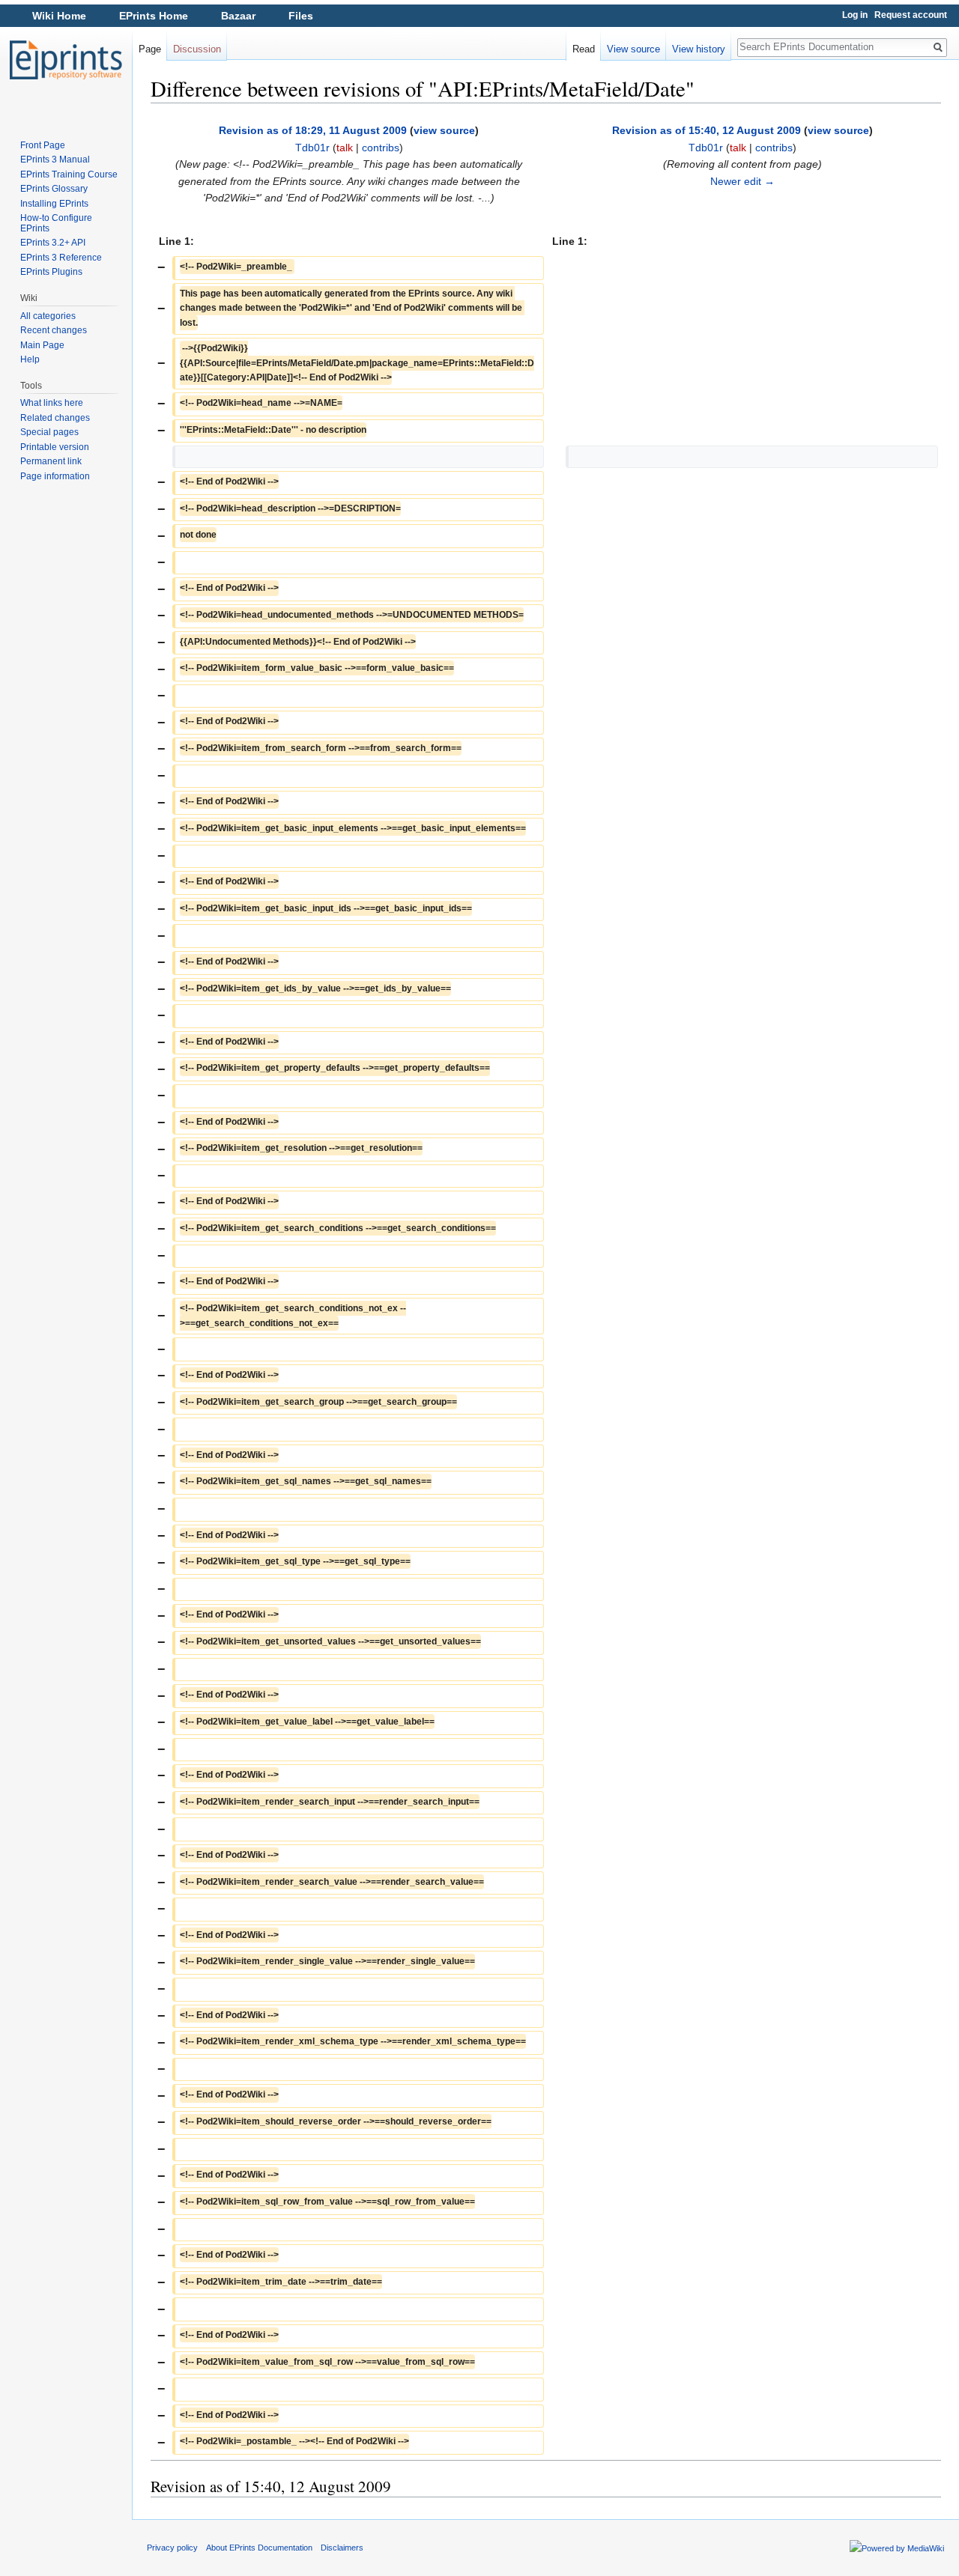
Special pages (49, 432)
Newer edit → (742, 181)
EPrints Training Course (69, 174)
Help (30, 359)
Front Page (43, 145)
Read (584, 49)
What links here (52, 403)
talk (345, 148)
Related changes (55, 418)
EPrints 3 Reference (61, 258)
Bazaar (238, 16)
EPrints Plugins (51, 272)
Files (301, 16)
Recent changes (54, 330)
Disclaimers (342, 2548)
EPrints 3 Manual (55, 160)
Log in (855, 15)
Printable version (55, 447)
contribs (381, 148)
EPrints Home (154, 16)
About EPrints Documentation (259, 2548)
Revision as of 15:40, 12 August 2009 (707, 130)
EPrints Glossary (54, 189)
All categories (48, 316)
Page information (55, 476)
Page (150, 49)
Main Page (42, 345)
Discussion (197, 49)
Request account (911, 15)
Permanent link (51, 461)
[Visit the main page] (66, 60)
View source (633, 49)
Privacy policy (172, 2548)
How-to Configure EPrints (56, 223)
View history (699, 49)
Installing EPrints (54, 204)
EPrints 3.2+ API (53, 243)
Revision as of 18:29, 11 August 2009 (313, 130)
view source (444, 130)
